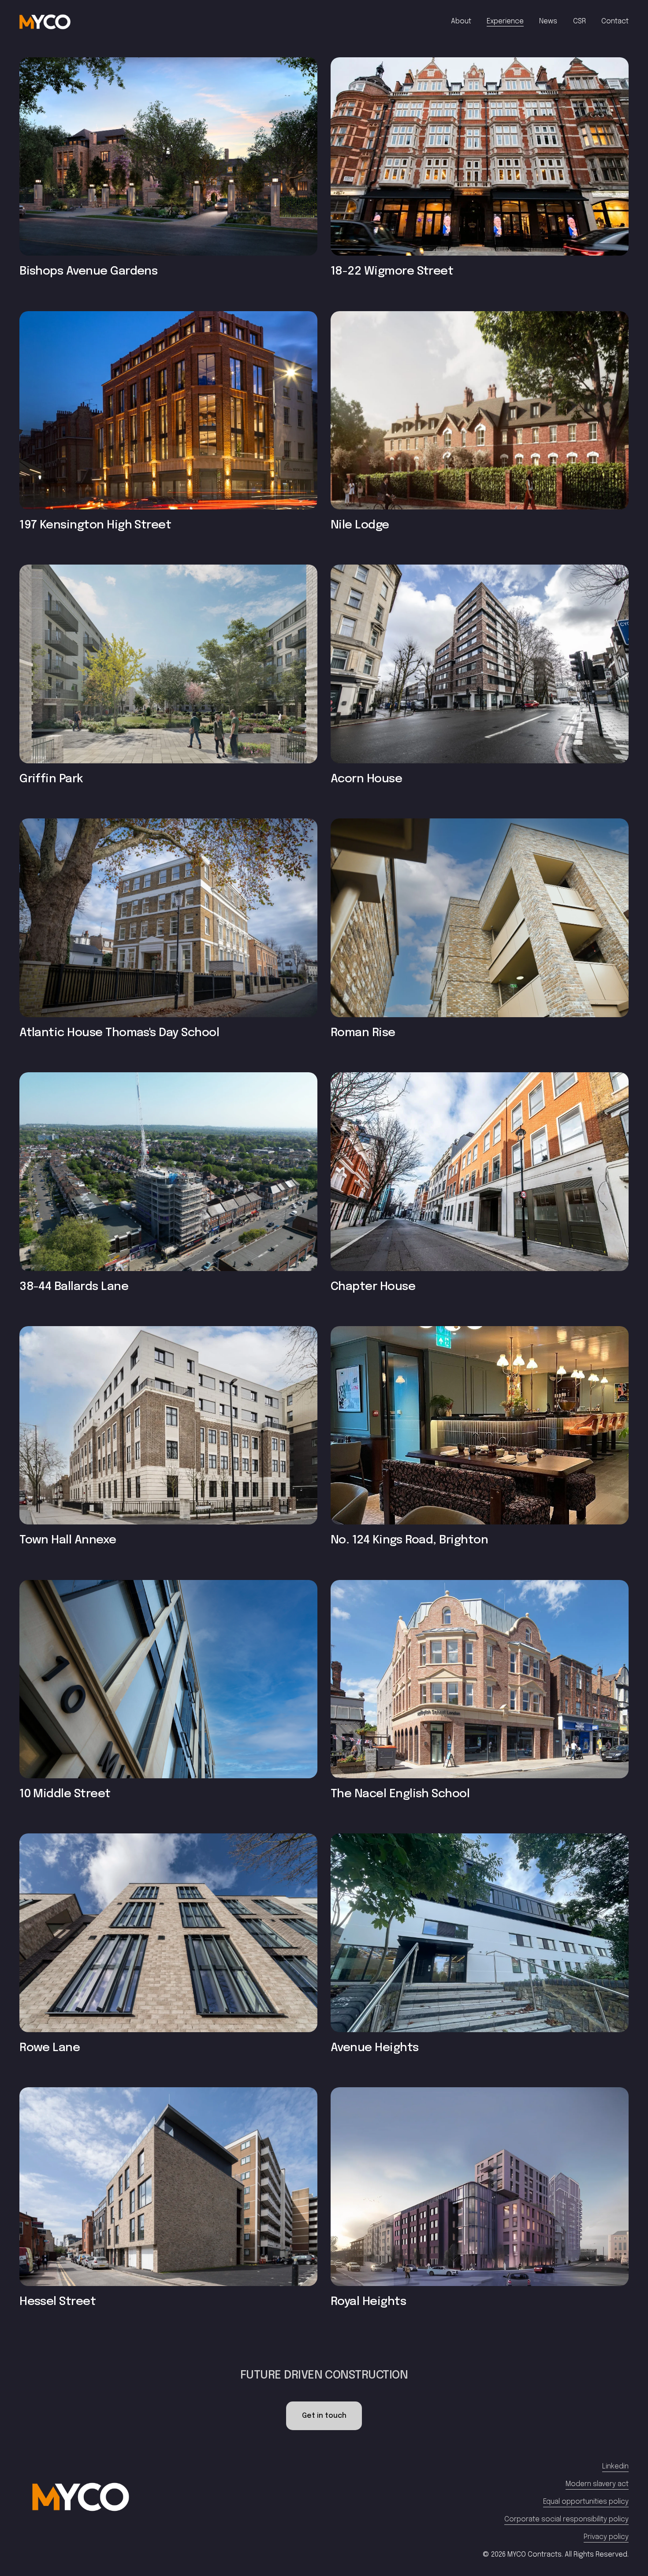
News (548, 21)
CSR (579, 21)
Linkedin (615, 2466)
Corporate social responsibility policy (566, 2519)
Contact (615, 21)
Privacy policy (606, 2537)
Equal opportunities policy (586, 2502)
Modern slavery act (597, 2484)
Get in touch (324, 2416)
